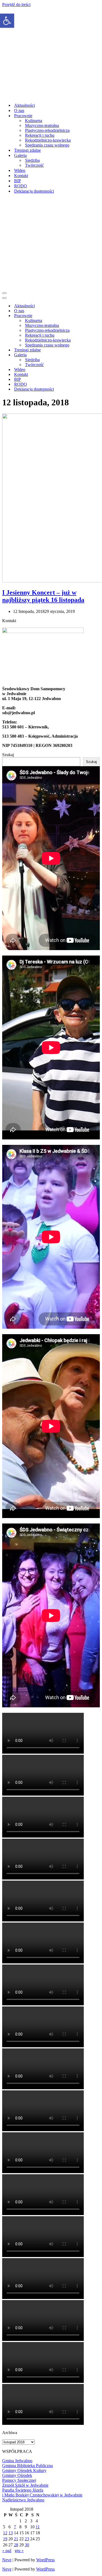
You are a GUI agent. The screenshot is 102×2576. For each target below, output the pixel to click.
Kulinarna (34, 121)
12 (5, 2533)
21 (16, 2539)
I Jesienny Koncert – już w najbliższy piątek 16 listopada (43, 596)
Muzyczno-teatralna (42, 125)
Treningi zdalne (27, 150)
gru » (19, 2551)
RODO (21, 186)
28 (16, 2545)
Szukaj (8, 755)
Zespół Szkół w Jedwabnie (25, 2485)
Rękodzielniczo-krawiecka (48, 140)
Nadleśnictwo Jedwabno (23, 2500)
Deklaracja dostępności (34, 191)
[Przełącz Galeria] (97, 355)
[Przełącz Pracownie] (97, 316)
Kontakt (21, 176)
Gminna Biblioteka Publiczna (27, 2466)
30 (27, 2545)
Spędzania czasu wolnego (47, 145)
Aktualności (24, 105)
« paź (7, 2551)
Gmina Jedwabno (17, 2461)
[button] (7, 21)
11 (38, 2527)
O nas (19, 110)
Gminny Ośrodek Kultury (24, 2470)
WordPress (45, 2560)
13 (11, 2533)
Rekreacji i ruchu (40, 135)
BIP (18, 181)
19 (5, 2539)
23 (27, 2539)
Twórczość (34, 165)
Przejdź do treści (16, 4)
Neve (7, 2560)
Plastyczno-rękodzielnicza (47, 130)
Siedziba (32, 160)
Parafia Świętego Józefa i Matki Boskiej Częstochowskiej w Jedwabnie (42, 2493)
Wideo (20, 170)
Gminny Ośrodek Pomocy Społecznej (19, 2478)
